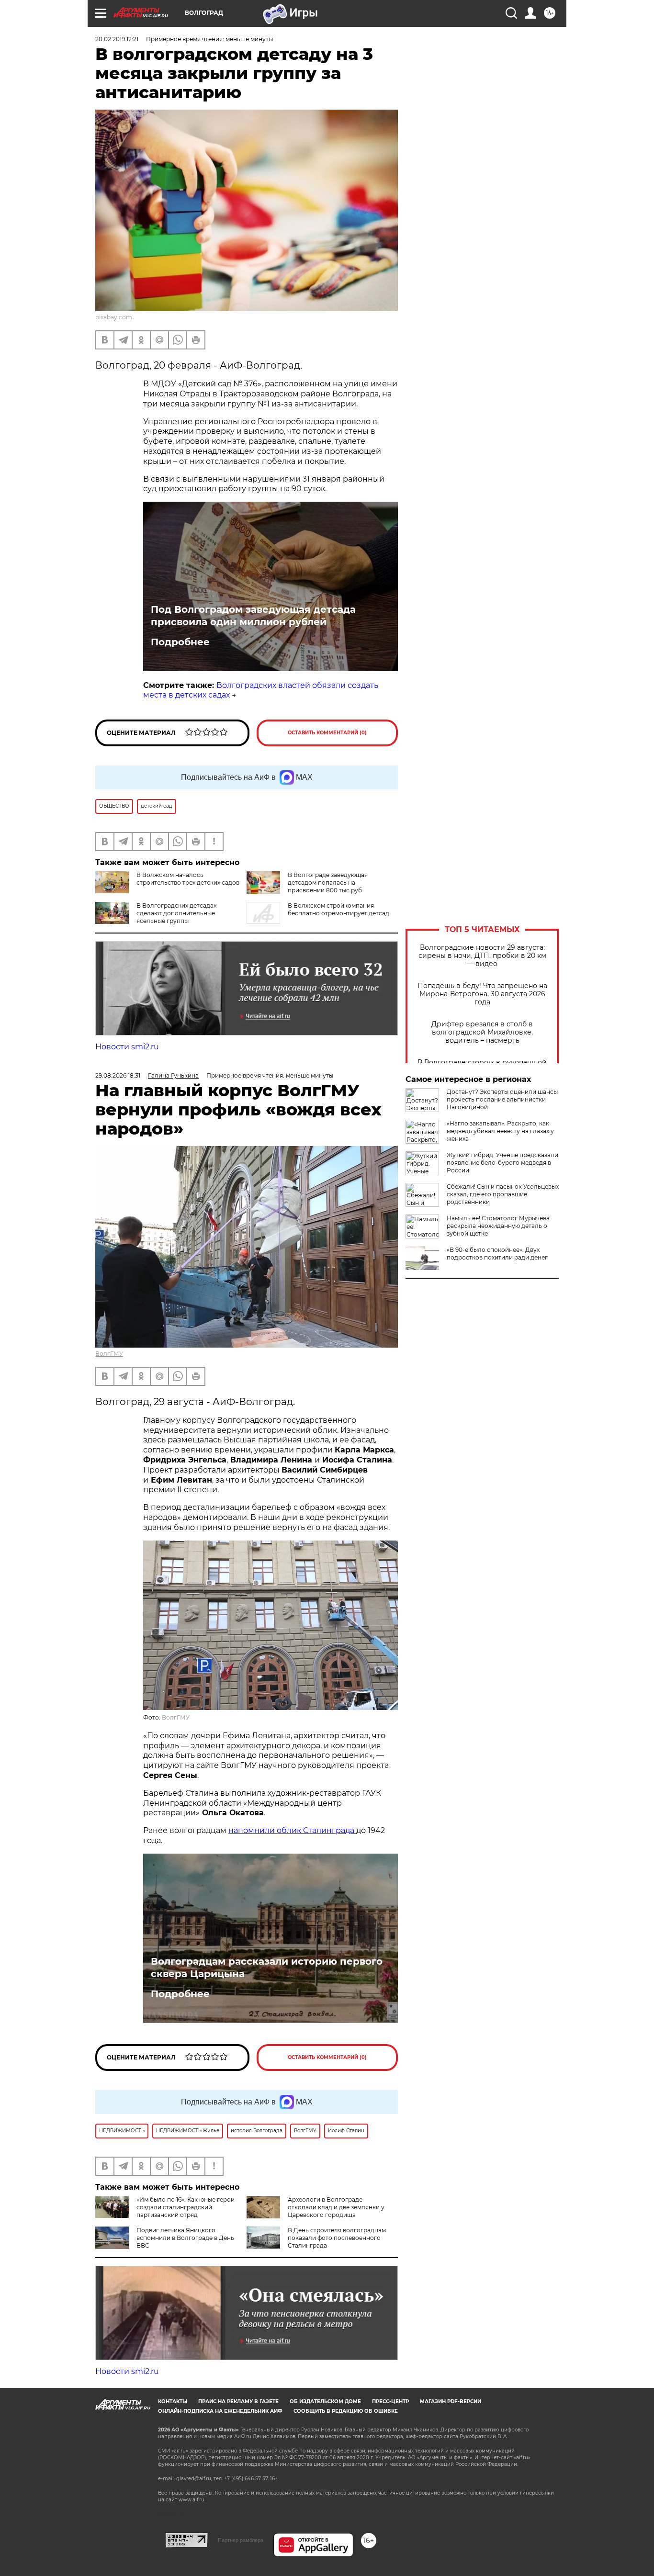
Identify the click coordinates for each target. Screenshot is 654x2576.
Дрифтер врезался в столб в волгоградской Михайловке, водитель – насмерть (482, 1032)
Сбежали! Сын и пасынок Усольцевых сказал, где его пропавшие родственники (503, 1194)
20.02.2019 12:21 (117, 39)
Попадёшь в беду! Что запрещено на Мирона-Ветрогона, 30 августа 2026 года (482, 994)
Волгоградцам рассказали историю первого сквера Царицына (267, 1968)
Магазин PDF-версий (451, 2402)
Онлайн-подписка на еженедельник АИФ (220, 2411)
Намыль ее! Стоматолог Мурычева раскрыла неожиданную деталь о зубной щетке (498, 1226)
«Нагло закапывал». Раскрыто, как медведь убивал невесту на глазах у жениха (500, 1131)
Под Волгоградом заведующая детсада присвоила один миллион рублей (253, 616)
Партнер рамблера (241, 2540)
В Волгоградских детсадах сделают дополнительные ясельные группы (176, 913)
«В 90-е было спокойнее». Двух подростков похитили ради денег (497, 1254)
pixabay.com (114, 317)
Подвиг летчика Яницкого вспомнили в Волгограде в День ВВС (185, 2238)
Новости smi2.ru (127, 1047)
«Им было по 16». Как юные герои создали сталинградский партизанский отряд (186, 2207)
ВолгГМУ (109, 1354)
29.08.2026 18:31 (118, 1075)
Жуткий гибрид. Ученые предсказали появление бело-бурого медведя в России (502, 1163)
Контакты (173, 2402)
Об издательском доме (325, 2402)
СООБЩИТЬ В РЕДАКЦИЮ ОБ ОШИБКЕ (346, 2411)
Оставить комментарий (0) (327, 733)
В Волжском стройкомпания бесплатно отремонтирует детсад (338, 909)
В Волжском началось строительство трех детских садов (188, 879)
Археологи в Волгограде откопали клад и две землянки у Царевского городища (336, 2207)
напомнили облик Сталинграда (292, 1830)
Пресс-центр (390, 2402)
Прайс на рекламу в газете (238, 2402)
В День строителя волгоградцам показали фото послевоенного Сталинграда (337, 2238)
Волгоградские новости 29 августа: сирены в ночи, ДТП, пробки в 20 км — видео (482, 956)
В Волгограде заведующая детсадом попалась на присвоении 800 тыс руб (328, 883)
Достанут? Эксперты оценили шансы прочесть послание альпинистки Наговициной (502, 1099)
